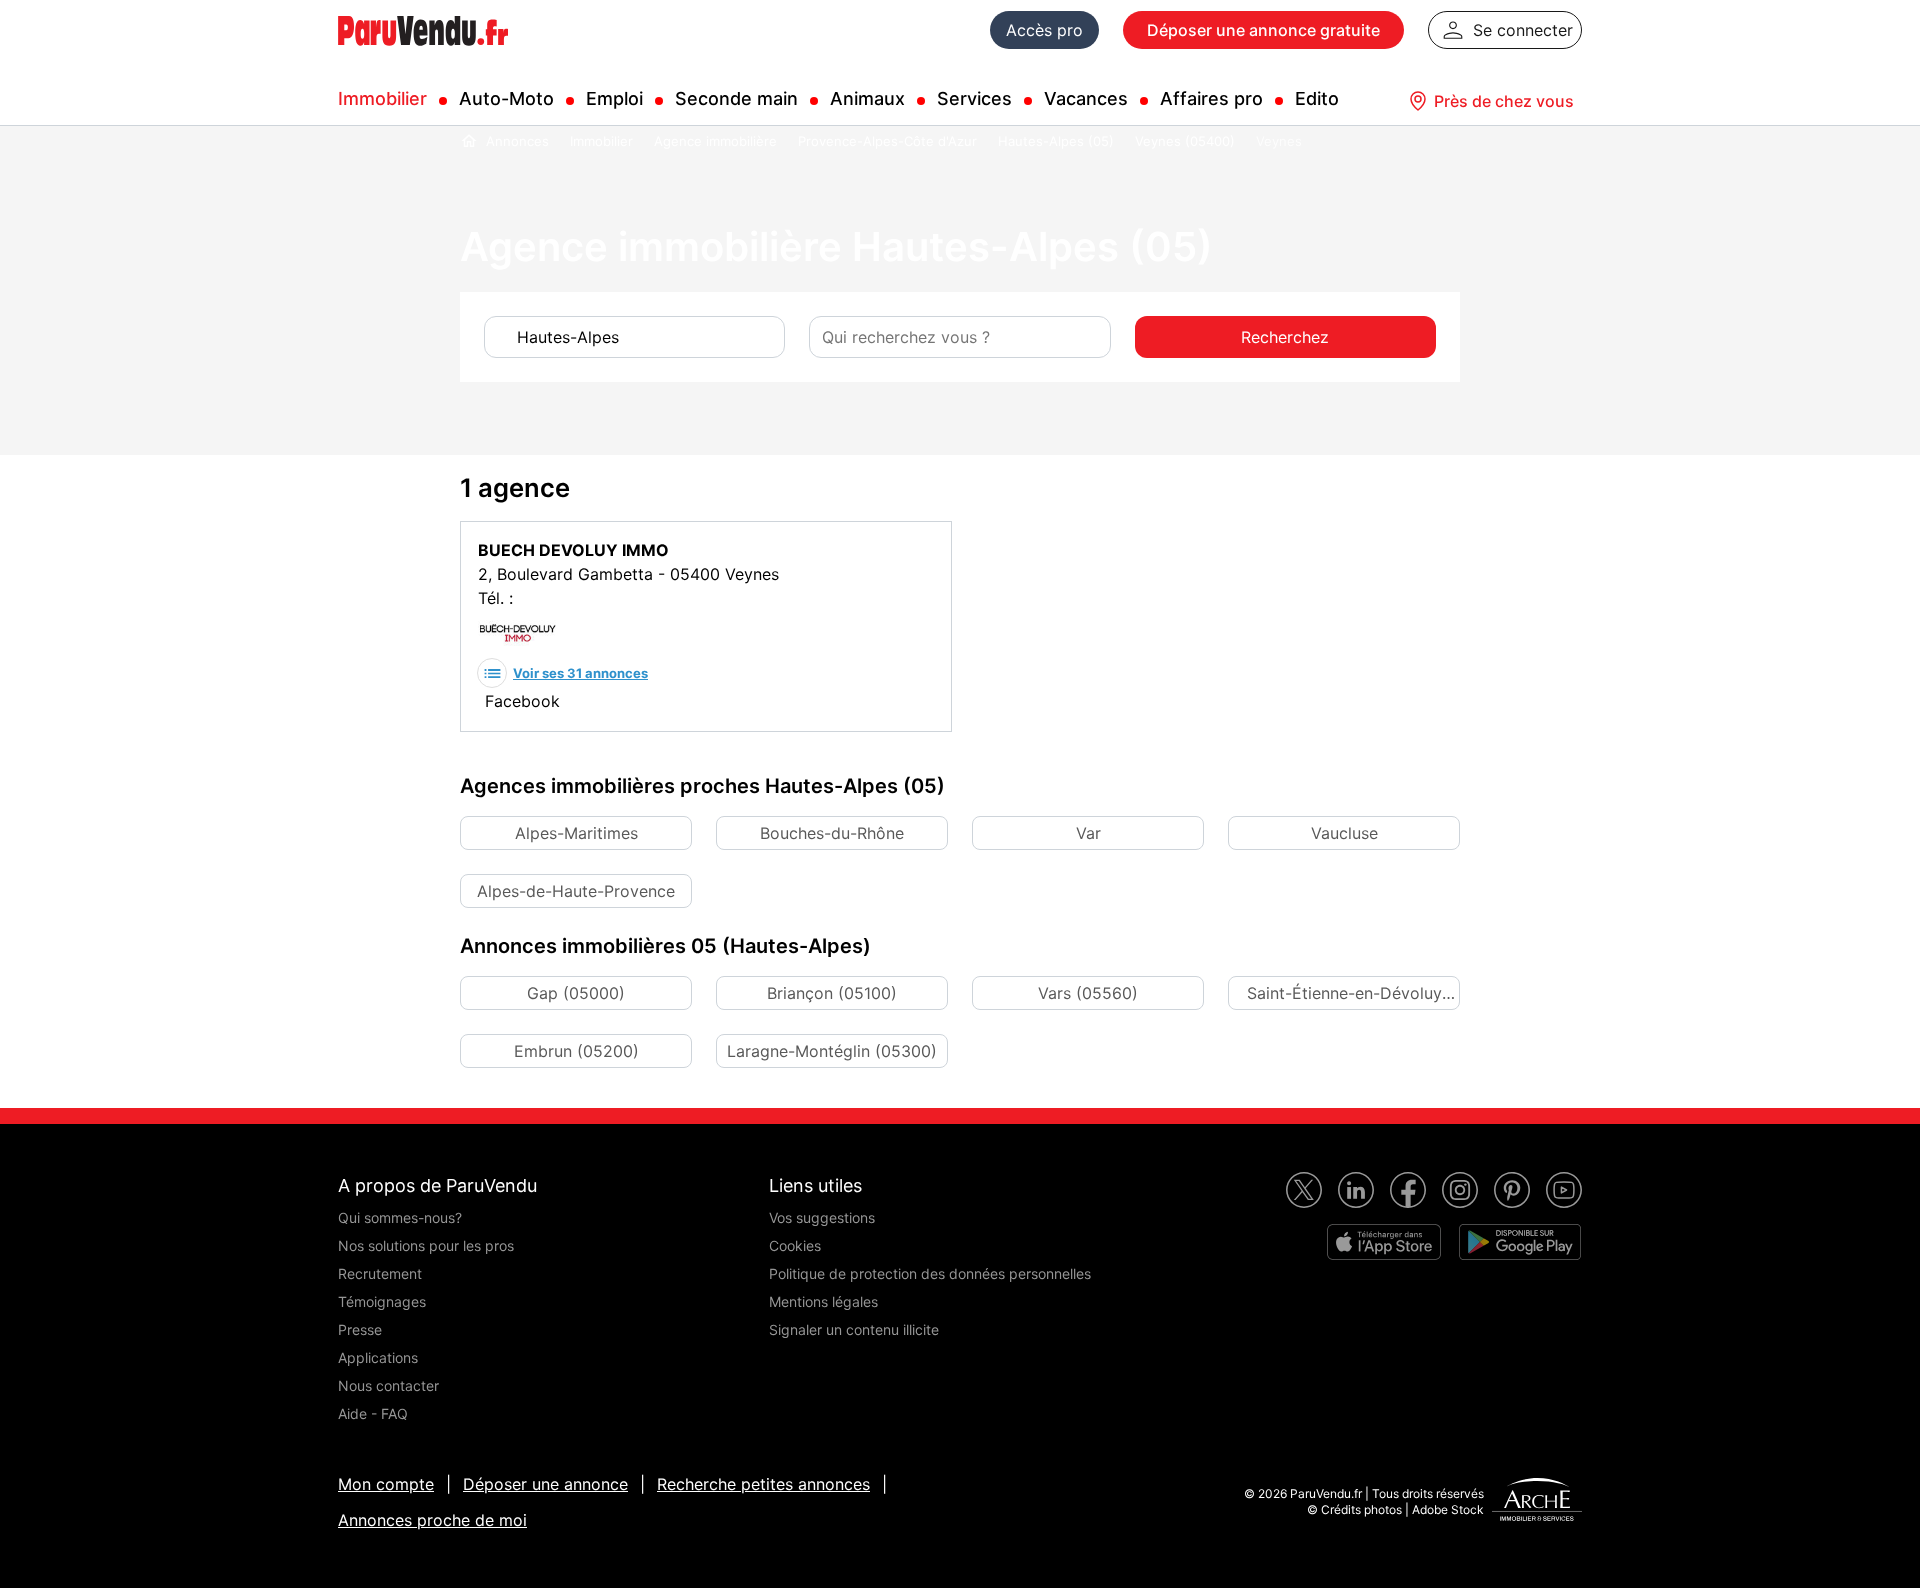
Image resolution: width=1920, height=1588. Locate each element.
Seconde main (736, 98)
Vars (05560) (1088, 993)
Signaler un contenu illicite (854, 1329)
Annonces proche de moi (432, 1520)
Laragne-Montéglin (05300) (832, 1051)
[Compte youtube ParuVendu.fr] (1564, 1190)
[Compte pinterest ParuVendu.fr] (1512, 1190)
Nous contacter (388, 1385)
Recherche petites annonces (763, 1484)
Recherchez (1285, 337)
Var (1088, 833)
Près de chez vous (1504, 101)
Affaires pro (1211, 98)
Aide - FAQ (373, 1413)
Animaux (867, 98)
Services (974, 98)
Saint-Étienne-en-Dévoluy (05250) (1344, 996)
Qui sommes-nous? (400, 1217)
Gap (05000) (576, 993)
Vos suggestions (822, 1217)
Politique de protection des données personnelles (930, 1273)
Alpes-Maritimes (576, 833)
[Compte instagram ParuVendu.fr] (1460, 1190)
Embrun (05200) (576, 1051)
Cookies (795, 1245)
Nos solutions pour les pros (426, 1245)
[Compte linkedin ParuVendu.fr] (1356, 1190)
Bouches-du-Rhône (832, 833)
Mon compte (386, 1484)
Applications (378, 1357)
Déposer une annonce (545, 1484)
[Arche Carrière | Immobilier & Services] (1537, 1502)
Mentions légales (823, 1301)
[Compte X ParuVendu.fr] (1304, 1190)
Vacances (1086, 98)
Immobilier (382, 98)
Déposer (1263, 30)
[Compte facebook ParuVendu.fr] (1408, 1190)
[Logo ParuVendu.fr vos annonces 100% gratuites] (423, 54)
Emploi (614, 98)
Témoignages (382, 1301)
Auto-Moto (506, 98)
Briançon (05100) (832, 993)
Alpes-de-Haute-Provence (576, 891)
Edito (1317, 98)
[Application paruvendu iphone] (1384, 1242)
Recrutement (380, 1273)
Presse (360, 1329)
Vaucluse (1344, 833)
